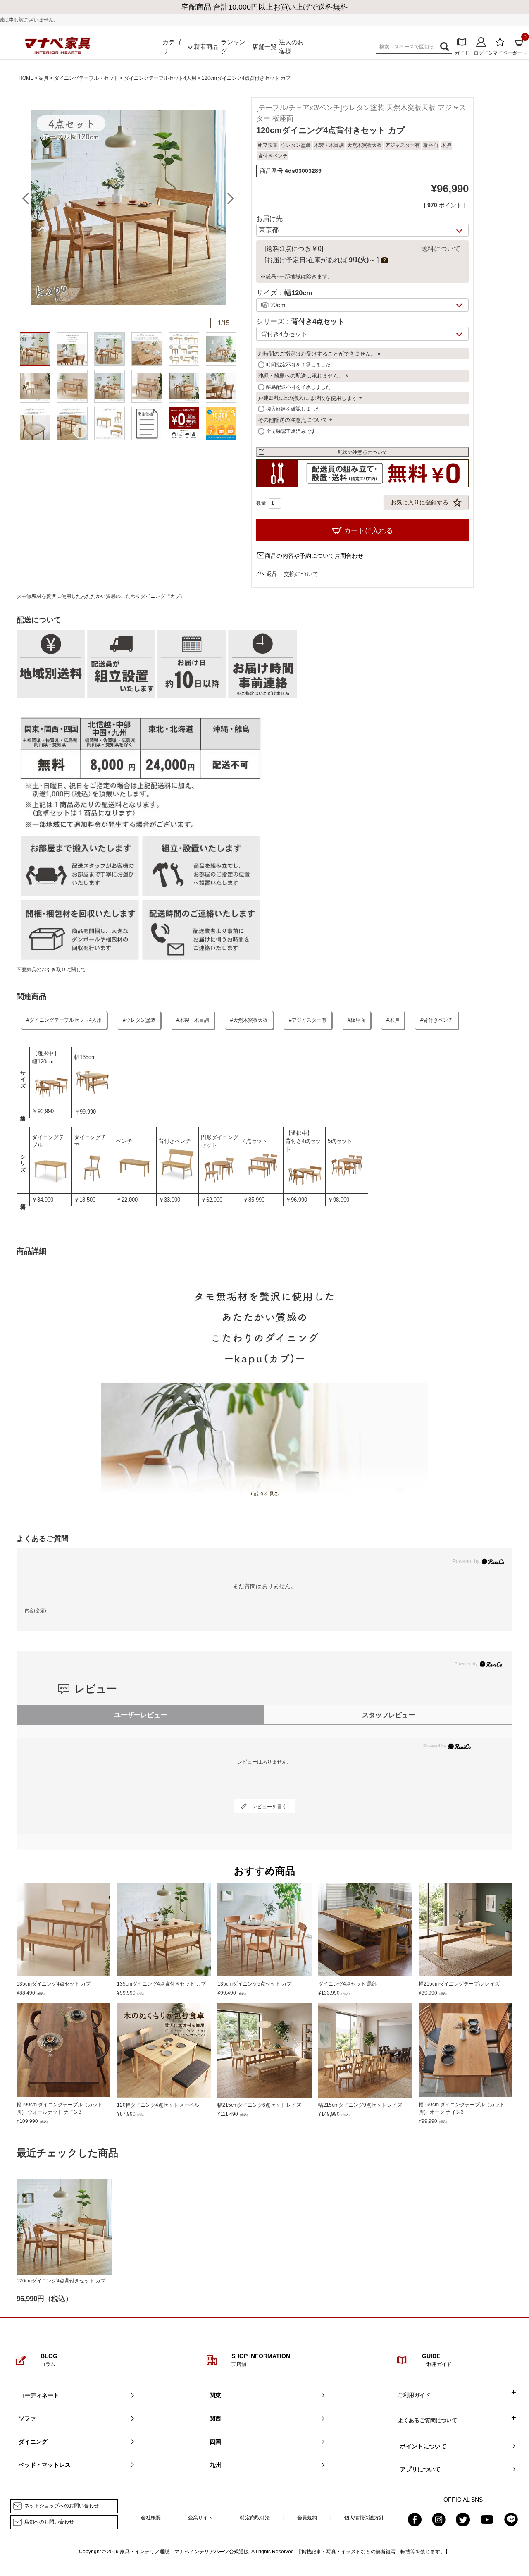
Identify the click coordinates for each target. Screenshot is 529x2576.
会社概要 (151, 2518)
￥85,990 (254, 1200)
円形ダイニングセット (220, 1141)
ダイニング (33, 2442)
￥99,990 (85, 1112)
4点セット (255, 1141)
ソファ (27, 2418)
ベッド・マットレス (45, 2465)
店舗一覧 (264, 47)
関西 (215, 2418)
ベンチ (124, 1141)
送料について (441, 249)
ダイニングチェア (93, 1141)
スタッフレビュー (388, 1715)
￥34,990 (43, 1200)
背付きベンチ (175, 1141)
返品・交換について (292, 574)
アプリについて (420, 2469)
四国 (215, 2442)
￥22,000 (127, 1200)
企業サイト (200, 2518)
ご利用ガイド (414, 2395)
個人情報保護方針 (364, 2518)
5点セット (340, 1141)
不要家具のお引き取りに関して (51, 970)
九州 (215, 2465)
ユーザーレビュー (141, 1715)
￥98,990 (338, 1200)
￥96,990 (43, 1111)
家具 (44, 78)
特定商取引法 (255, 2518)
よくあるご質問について (428, 2420)
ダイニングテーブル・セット (86, 78)
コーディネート (39, 2395)
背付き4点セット (303, 1145)
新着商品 (206, 47)
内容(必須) (36, 1611)
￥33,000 (169, 1200)
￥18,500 (85, 1200)
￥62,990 (212, 1200)
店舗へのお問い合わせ (49, 2522)
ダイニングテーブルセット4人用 (160, 78)
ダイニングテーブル (51, 1141)
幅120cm (43, 1062)
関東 (215, 2395)
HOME (26, 78)
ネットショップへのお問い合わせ (62, 2506)
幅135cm (85, 1057)
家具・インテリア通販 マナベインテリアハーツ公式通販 (184, 2552)
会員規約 (307, 2518)
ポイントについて (423, 2446)
